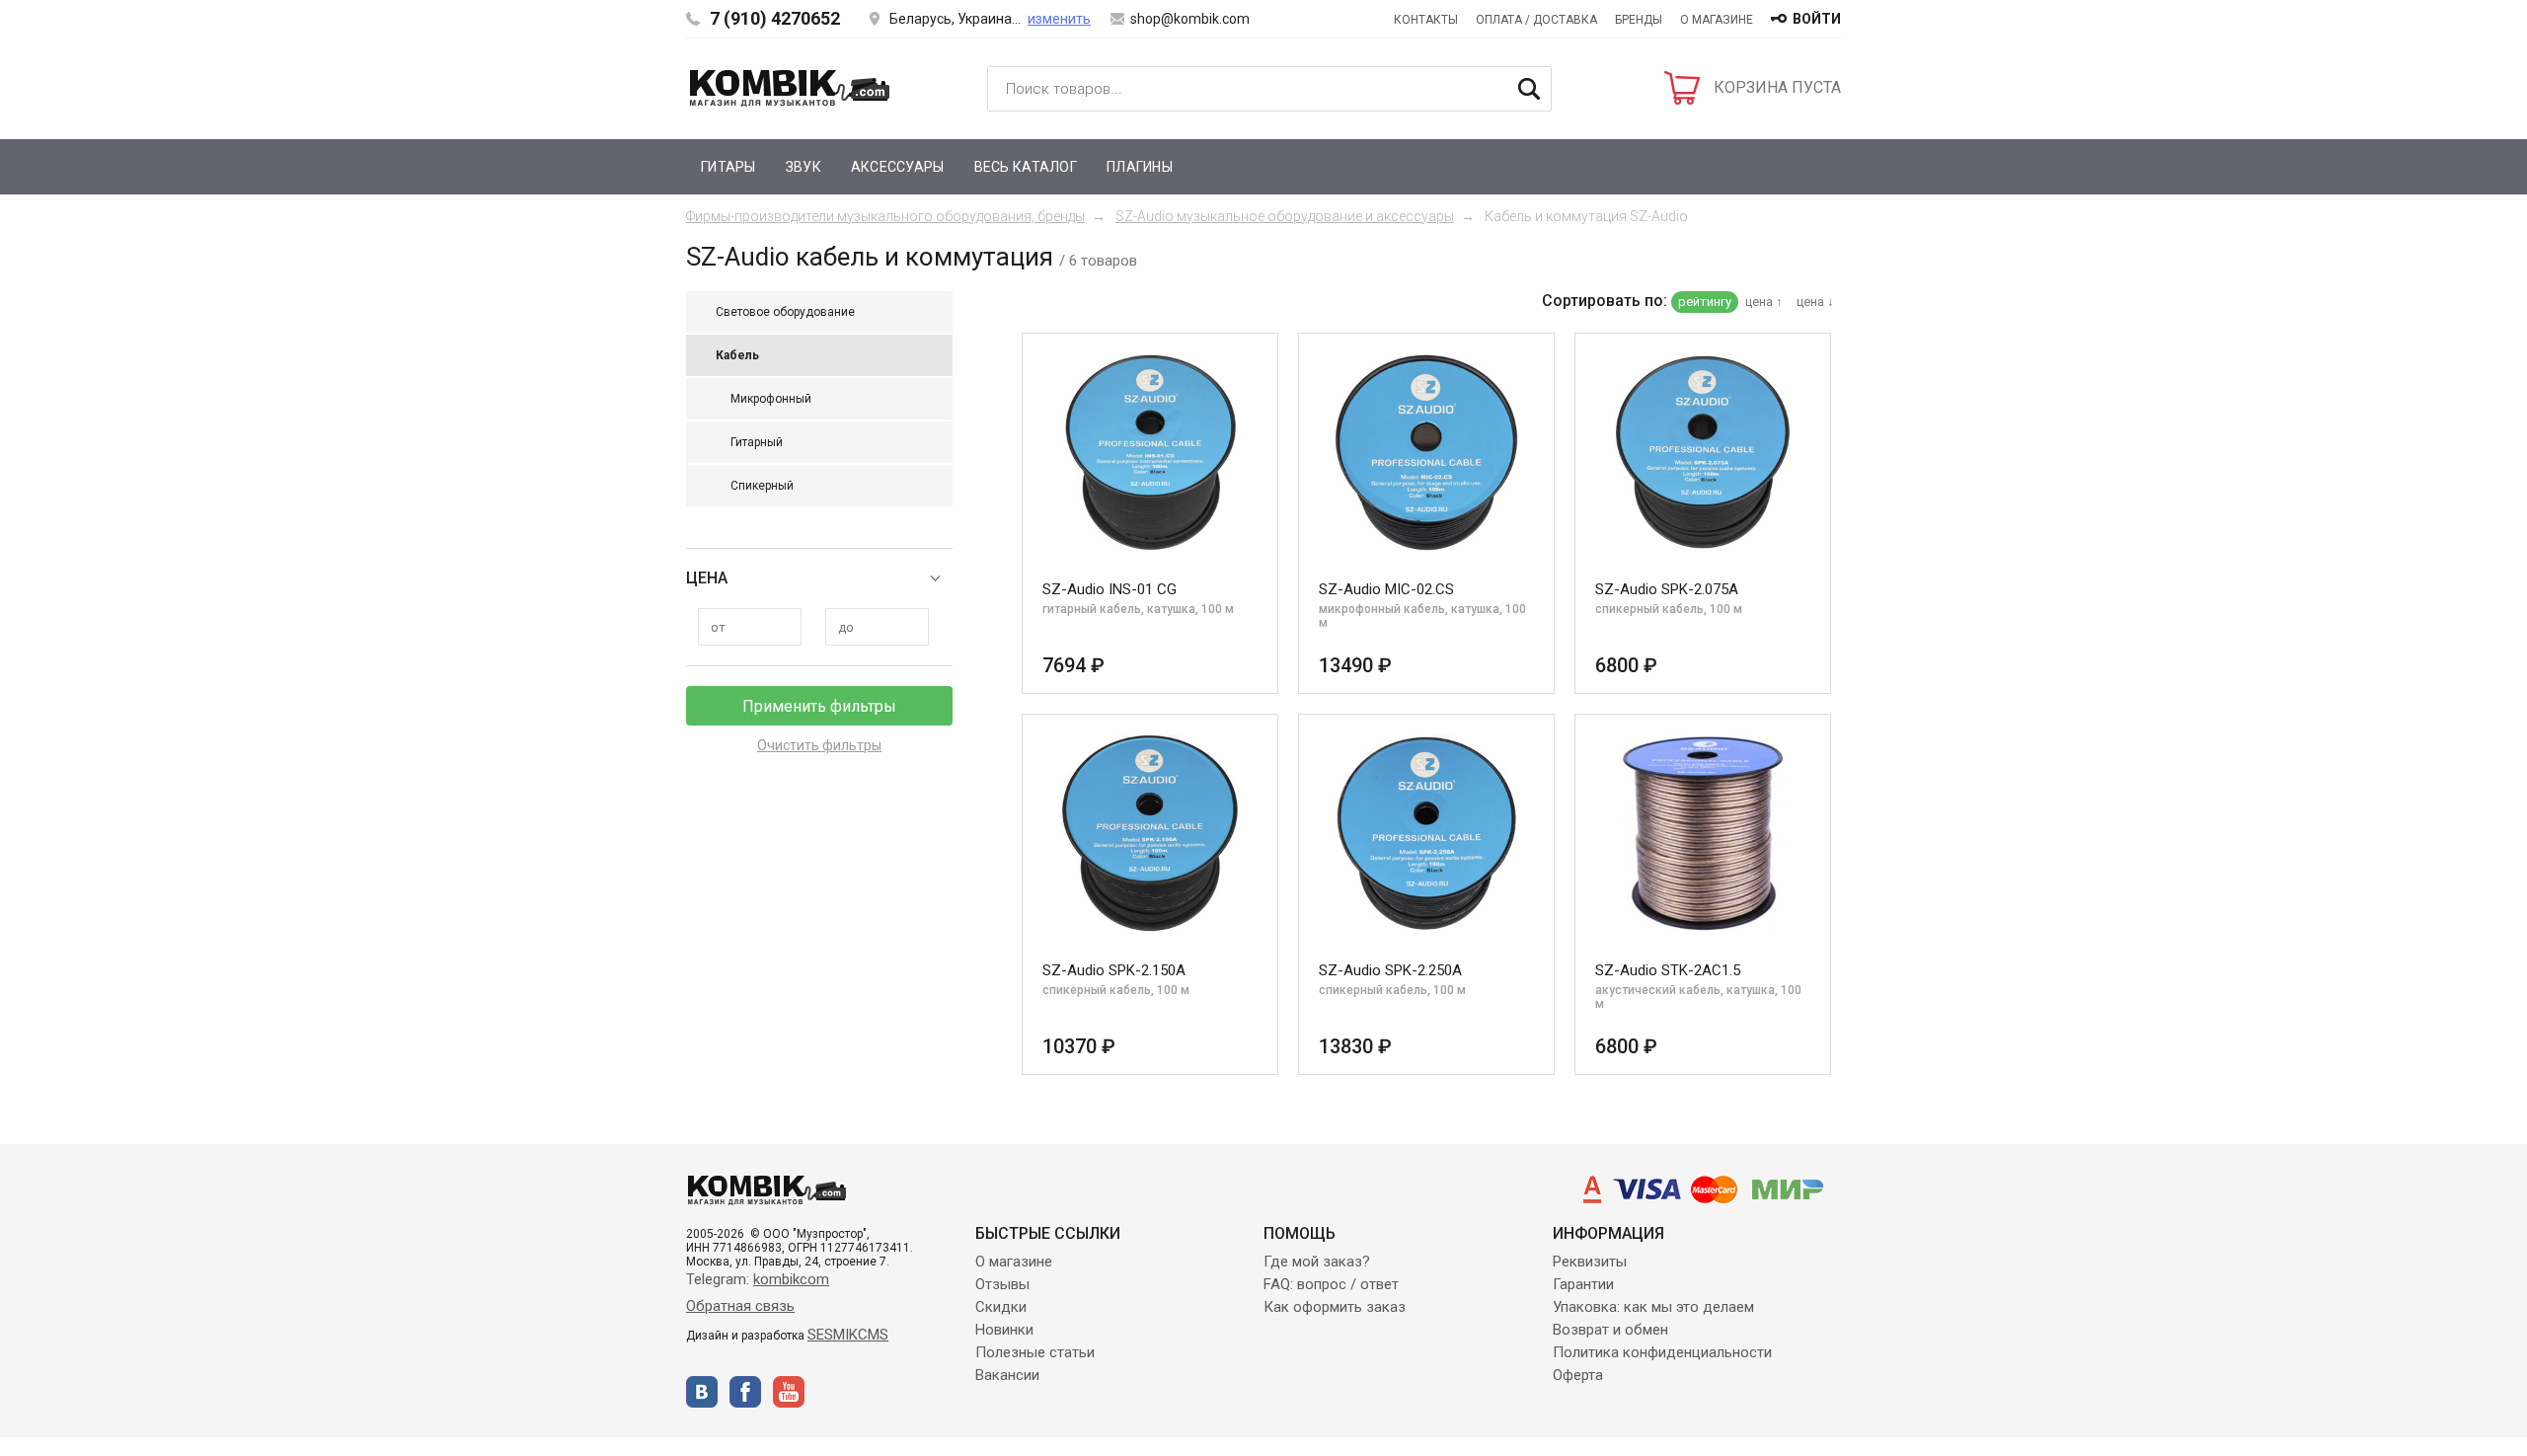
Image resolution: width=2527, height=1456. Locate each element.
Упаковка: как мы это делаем (1653, 1307)
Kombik (790, 88)
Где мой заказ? (1317, 1262)
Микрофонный (771, 399)
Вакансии (1007, 1375)
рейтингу (1705, 302)
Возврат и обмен (1610, 1330)
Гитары (728, 167)
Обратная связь (740, 1306)
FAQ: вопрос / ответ (1331, 1284)
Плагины (1140, 167)
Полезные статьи (1035, 1352)
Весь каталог (1026, 167)
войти (1817, 19)
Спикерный (762, 486)
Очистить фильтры (819, 745)
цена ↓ (1815, 302)
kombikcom (791, 1279)
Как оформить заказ (1335, 1307)
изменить (1059, 19)
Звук (804, 167)
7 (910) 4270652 (775, 18)
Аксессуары (898, 167)
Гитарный (757, 442)
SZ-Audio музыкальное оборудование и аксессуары (1285, 216)
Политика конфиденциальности (1662, 1352)
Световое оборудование (785, 312)
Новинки (1004, 1330)
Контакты (1426, 20)
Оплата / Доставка (1536, 20)
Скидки (1001, 1307)
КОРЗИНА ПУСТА (1777, 87)
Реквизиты (1590, 1262)
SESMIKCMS (848, 1335)
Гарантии (1583, 1284)
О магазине (1717, 20)
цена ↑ (1764, 302)
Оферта (1578, 1375)
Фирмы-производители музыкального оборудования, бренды (885, 216)
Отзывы (1002, 1284)
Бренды (1639, 20)
